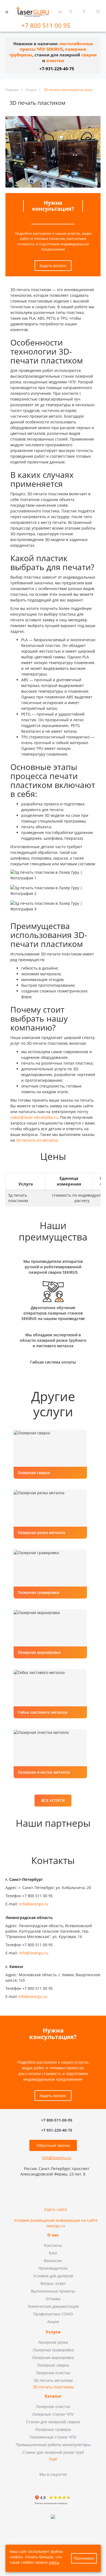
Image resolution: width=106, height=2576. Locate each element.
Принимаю (84, 2558)
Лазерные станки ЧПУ (53, 2414)
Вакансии (53, 2261)
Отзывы (53, 2299)
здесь (54, 2562)
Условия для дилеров (53, 2276)
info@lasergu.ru (34, 1904)
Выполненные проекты (53, 2291)
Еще (53, 2459)
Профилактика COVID (53, 2314)
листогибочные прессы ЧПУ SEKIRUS (56, 47)
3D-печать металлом (53, 2380)
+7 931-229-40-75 (57, 2130)
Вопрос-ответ (53, 2283)
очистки (55, 61)
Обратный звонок (53, 2145)
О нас (53, 2235)
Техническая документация (53, 2306)
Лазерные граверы (53, 2429)
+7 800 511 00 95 (47, 25)
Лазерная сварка (53, 2365)
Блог (53, 2253)
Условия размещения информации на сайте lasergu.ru (56, 2223)
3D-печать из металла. (37, 1140)
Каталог (53, 2396)
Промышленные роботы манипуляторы (53, 2445)
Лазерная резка (53, 2342)
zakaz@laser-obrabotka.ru (34, 1117)
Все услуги (53, 1800)
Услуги (53, 2332)
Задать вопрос (53, 266)
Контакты (53, 2245)
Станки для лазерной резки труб (53, 2452)
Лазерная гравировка (53, 2350)
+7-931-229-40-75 (57, 69)
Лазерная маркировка (53, 2357)
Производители (53, 2268)
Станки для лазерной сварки (53, 2422)
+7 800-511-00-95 (57, 2120)
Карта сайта (56, 2209)
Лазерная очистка (53, 2373)
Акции (53, 2322)
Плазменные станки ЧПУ (53, 2437)
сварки (89, 55)
